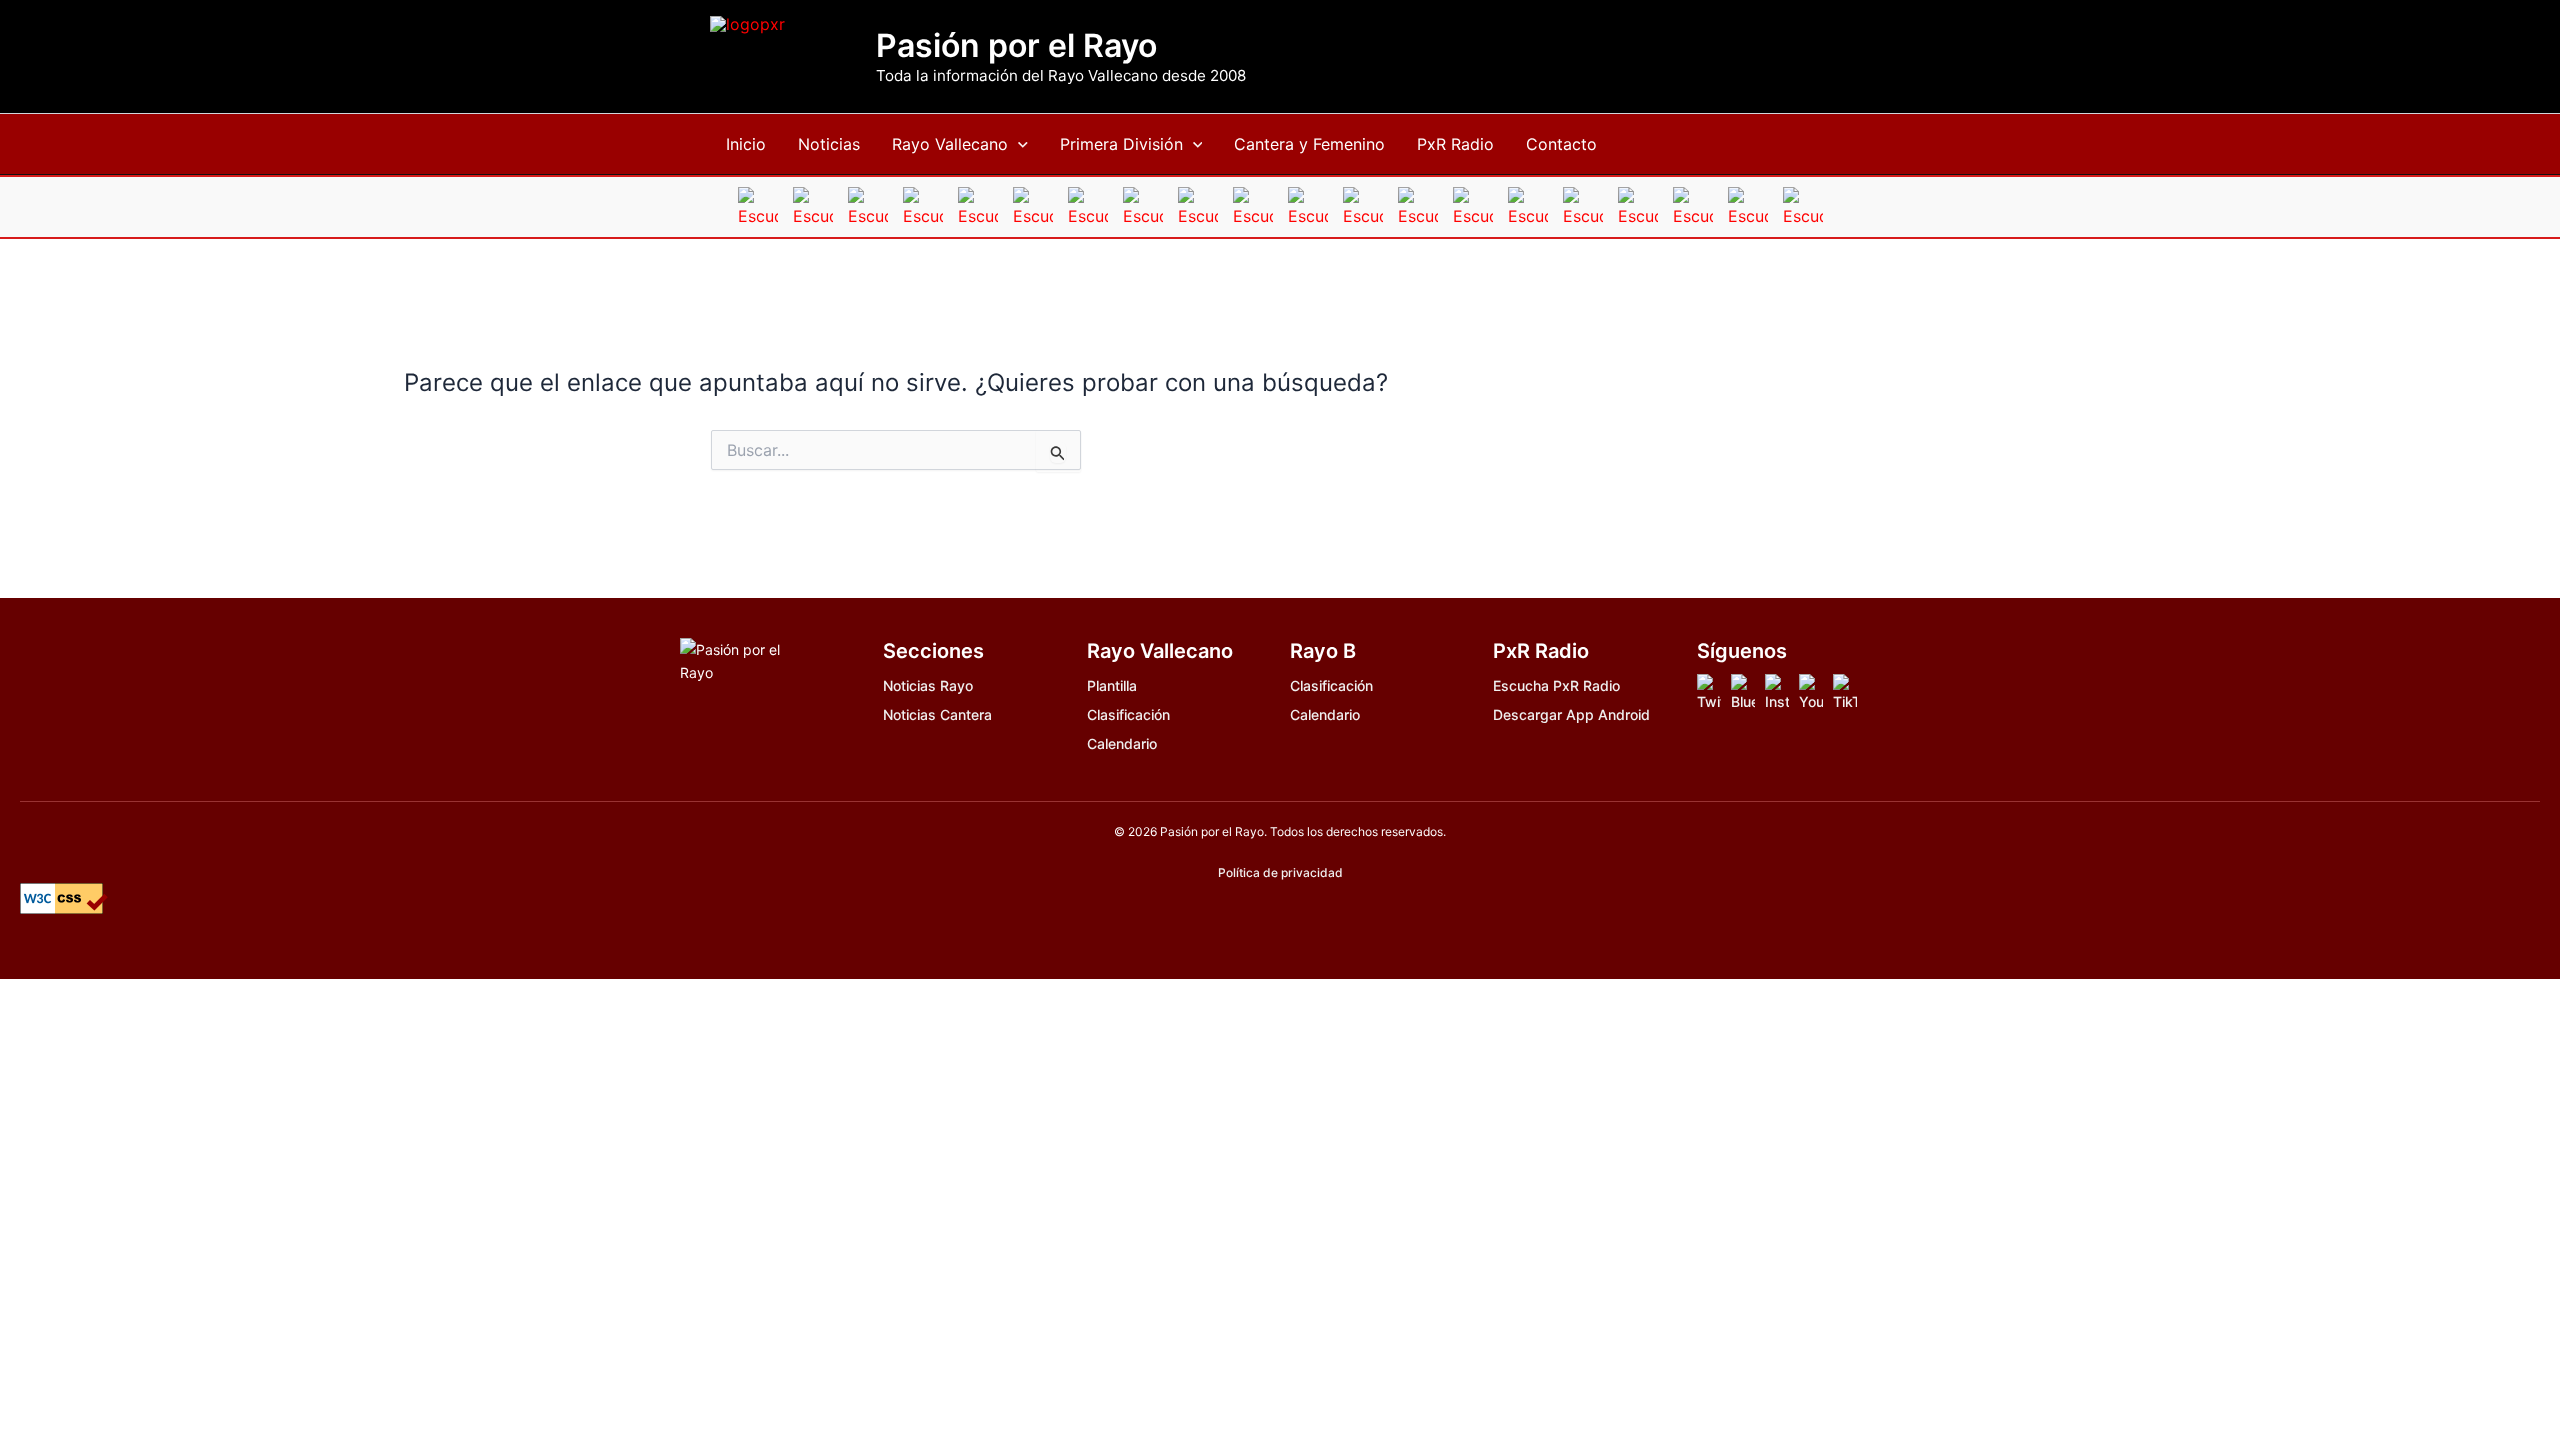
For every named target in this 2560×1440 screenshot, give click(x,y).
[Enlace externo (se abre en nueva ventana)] (1709, 693)
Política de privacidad (1280, 872)
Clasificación (1128, 714)
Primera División (1121, 144)
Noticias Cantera (937, 714)
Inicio (746, 144)
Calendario (1122, 743)
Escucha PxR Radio (1556, 685)
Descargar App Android (1571, 714)
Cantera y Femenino (1309, 144)
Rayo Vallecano (950, 144)
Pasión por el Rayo (1016, 46)
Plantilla (1112, 685)
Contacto (1561, 144)
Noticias (829, 144)
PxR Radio (1455, 144)
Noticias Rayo (928, 685)
